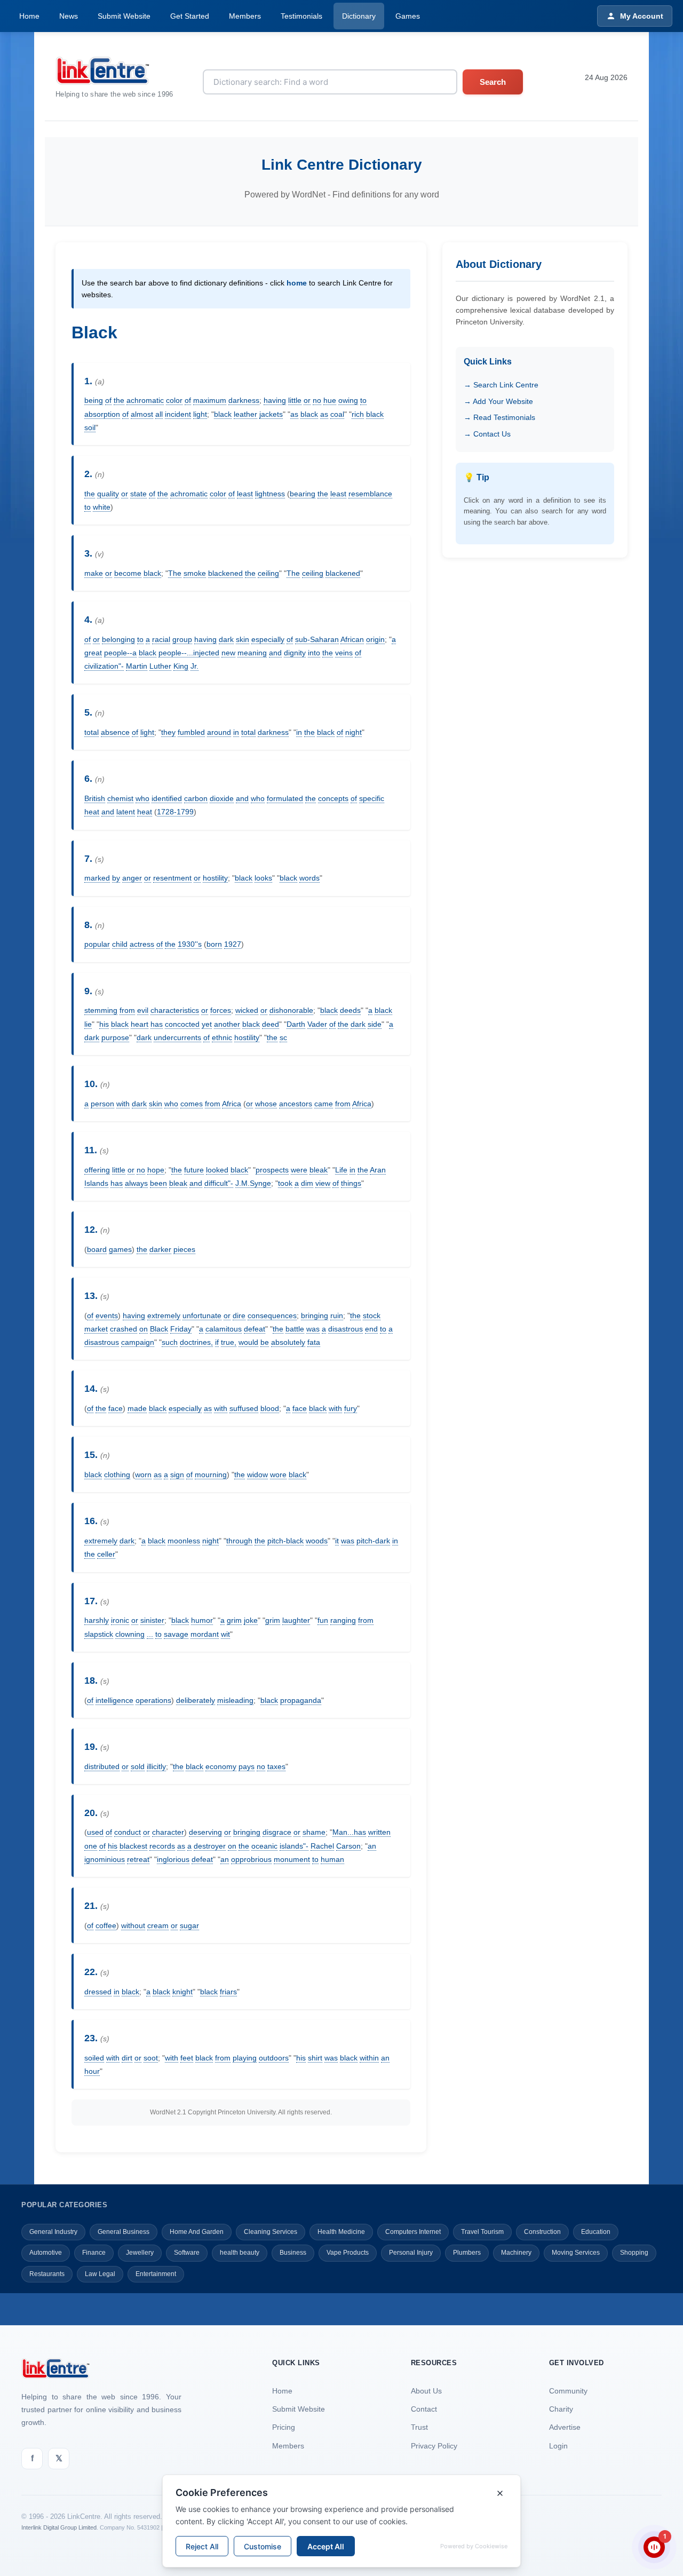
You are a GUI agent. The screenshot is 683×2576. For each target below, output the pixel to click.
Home (29, 16)
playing (245, 2058)
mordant (205, 1634)
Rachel (322, 1846)
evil (143, 1010)
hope (156, 1170)
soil (90, 427)
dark (226, 639)
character (168, 1832)
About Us (426, 2391)
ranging (343, 1620)
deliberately (196, 1700)
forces (221, 1010)
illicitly (156, 1766)
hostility (215, 878)
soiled (94, 2058)
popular (97, 944)
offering (97, 1170)
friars (228, 1992)
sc (283, 1037)
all (159, 414)
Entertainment (156, 2274)
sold (138, 1766)
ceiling (268, 573)
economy (221, 1766)
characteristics (175, 1010)
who (142, 798)
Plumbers (467, 2253)
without (133, 1925)
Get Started (190, 16)
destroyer (210, 1846)
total (92, 732)
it (337, 1541)
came (324, 1104)
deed (271, 1024)
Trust (419, 2427)
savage (176, 1634)
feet (187, 2058)
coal (337, 414)
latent (126, 812)
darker (160, 1249)
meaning (252, 653)
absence (115, 732)
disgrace (277, 1832)
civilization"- (104, 666)
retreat (138, 1859)
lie (88, 1024)
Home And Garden (197, 2232)
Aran (378, 1170)
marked (97, 878)
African (352, 639)
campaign (138, 1342)
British (95, 798)
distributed (102, 1766)
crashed (124, 1329)
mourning (211, 1475)
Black (159, 1329)
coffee (106, 1925)
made (137, 1408)
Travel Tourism (482, 2232)
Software (187, 2253)
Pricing (284, 2427)
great (93, 653)
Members (245, 16)
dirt (127, 2058)
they (168, 732)
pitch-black (285, 1541)
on (144, 1329)
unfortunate (202, 1315)
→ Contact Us (487, 434)
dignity (295, 653)
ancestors (296, 1104)
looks (263, 878)
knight (182, 1992)
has (157, 1024)
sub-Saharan (317, 639)
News (69, 16)
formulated (285, 798)
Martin (137, 666)
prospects (272, 1170)
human (332, 1859)
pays (247, 1766)
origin (375, 639)
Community (568, 2391)
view (323, 1183)
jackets (271, 414)
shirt (315, 2058)
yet (207, 1024)
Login (558, 2446)
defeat (255, 1329)
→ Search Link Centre (501, 385)
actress (142, 944)
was (313, 1329)
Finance (94, 2253)
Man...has (349, 1832)
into (314, 653)
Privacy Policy (434, 2446)
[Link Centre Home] (114, 71)
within (369, 2058)
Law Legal (100, 2274)
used (95, 1832)
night (354, 732)
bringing (315, 1315)
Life (341, 1170)
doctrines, (196, 1342)
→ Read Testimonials (499, 417)
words (309, 878)
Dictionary (359, 16)
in (236, 732)
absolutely (288, 1342)
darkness (244, 400)
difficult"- (219, 1183)
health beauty (240, 2253)
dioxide (222, 798)
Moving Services (576, 2253)
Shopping (634, 2253)
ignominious (105, 1859)
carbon (196, 798)
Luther (160, 666)
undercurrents (177, 1037)
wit (225, 1634)
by (116, 878)
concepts (333, 798)
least (245, 494)
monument (292, 1859)
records (162, 1846)
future (194, 1170)
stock (372, 1315)
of (108, 400)
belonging (118, 639)
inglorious (173, 1859)
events (107, 1315)
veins (344, 653)
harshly (97, 1620)
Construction (542, 2232)
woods (317, 1541)
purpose (115, 1037)
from (127, 1010)
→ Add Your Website (498, 401)
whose (266, 1104)
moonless (184, 1541)
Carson (348, 1846)
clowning (130, 1634)
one (91, 1846)
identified (167, 798)
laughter (296, 1620)
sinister (152, 1620)
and (275, 653)
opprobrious (251, 1859)
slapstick (99, 1634)
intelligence (114, 1700)
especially (268, 639)
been (158, 1183)
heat (92, 812)
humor (202, 1620)
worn (143, 1475)
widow (257, 1475)
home (297, 283)
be (265, 1342)
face (116, 1408)
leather (245, 414)
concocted (182, 1024)
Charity (561, 2409)
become (128, 573)
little (295, 400)
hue (330, 400)
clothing (117, 1475)
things (351, 1183)
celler (106, 1554)
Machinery (516, 2253)
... (150, 1634)
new (228, 653)
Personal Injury (411, 2253)
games (120, 1249)
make (94, 573)
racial (161, 639)
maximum (210, 400)
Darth (296, 1024)
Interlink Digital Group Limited (59, 2527)
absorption (102, 414)
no (317, 400)
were (299, 1170)
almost (142, 414)
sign (177, 1475)
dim (307, 1183)
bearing (303, 494)
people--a (120, 653)
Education (596, 2232)
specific (372, 798)
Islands (96, 1183)
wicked (247, 1010)
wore (278, 1475)
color (174, 400)
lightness (270, 494)
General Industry (53, 2232)
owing (348, 400)
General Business (124, 2232)
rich (358, 414)
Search (493, 82)
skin (243, 639)
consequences (272, 1315)
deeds (350, 1010)
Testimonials (301, 16)
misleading (235, 1700)
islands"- (294, 1846)
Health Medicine (341, 2232)
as (294, 414)
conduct (128, 1832)
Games (408, 16)
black (223, 414)
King (181, 666)
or (307, 400)
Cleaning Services (271, 2232)
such (170, 1342)
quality (108, 494)
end (371, 1329)
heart (140, 1024)
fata (314, 1342)
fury (351, 1408)
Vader (317, 1024)
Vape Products (348, 2253)
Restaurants (47, 2274)
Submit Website (124, 16)
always (136, 1183)
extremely (164, 1315)
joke (251, 1620)
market (96, 1329)
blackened (225, 573)
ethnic (222, 1037)
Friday (181, 1329)
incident (178, 414)
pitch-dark (373, 1541)
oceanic (264, 1846)
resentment (172, 878)
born (214, 944)
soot (151, 2058)
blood (270, 1408)
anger (132, 878)
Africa (232, 1104)
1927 (233, 944)
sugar (189, 1925)
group (182, 639)
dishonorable (291, 1010)
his (104, 1024)
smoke (195, 573)
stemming (101, 1010)
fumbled (191, 732)
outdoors (274, 2058)
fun (323, 1620)
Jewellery (140, 2253)
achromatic (145, 400)
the (119, 400)
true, (229, 1342)
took (285, 1183)
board (97, 1249)
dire (239, 1315)
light (200, 414)
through (239, 1541)
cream (158, 1925)
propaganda (301, 1700)
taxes (276, 1766)
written (379, 1832)
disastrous (346, 1329)
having (275, 400)
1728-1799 (175, 812)
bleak (319, 1170)
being (94, 400)
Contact (424, 2409)
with (123, 1104)
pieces (184, 1249)
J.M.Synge (253, 1183)
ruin (337, 1315)
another (227, 1024)
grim (234, 1620)
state (138, 494)
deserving (205, 1832)
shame (314, 1832)
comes (192, 1104)
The (175, 573)
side (375, 1024)
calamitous (224, 1329)
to (363, 400)
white (102, 507)
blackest (133, 1846)
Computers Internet (413, 2232)
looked (217, 1170)
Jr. (194, 666)
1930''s (190, 944)
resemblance (370, 494)
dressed (98, 1992)
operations (153, 1700)
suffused (244, 1408)
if (217, 1342)
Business (293, 2253)
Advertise (565, 2427)
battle (295, 1329)
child (120, 944)
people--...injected (189, 653)
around (219, 732)
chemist (120, 798)
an (372, 1846)
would (248, 1342)
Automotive (46, 2253)
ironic (120, 1620)
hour (92, 2071)
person (102, 1104)
